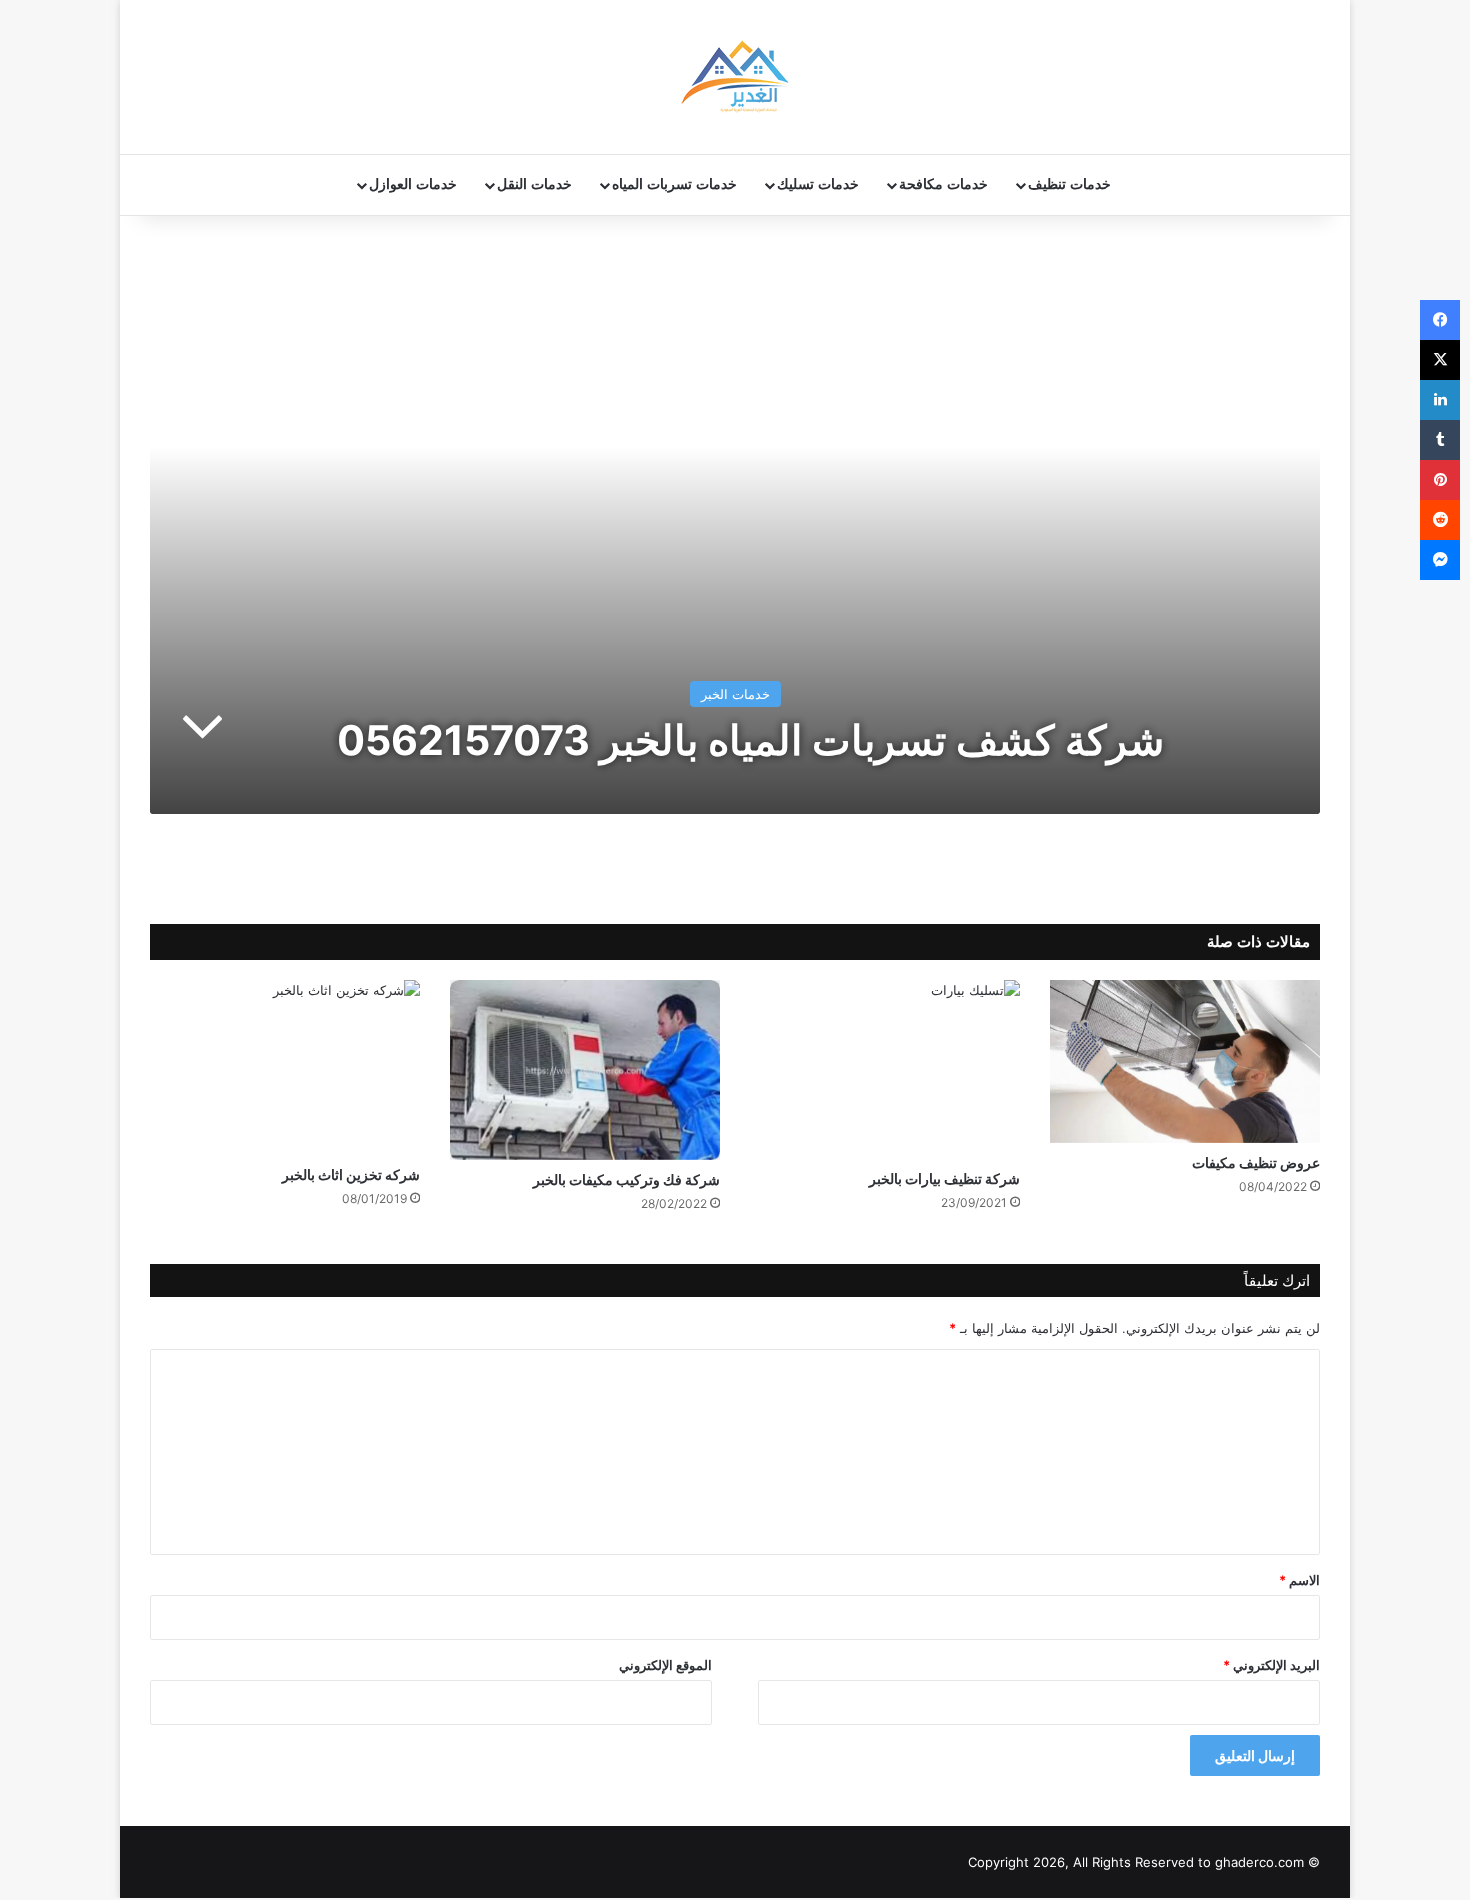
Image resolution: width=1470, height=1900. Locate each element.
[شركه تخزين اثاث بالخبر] (285, 1067)
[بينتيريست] (1440, 480)
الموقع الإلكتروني (665, 1665)
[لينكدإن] (1440, 400)
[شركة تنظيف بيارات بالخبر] (885, 1069)
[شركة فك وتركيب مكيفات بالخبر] (585, 1070)
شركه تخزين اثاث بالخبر (351, 1174)
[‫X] (1440, 360)
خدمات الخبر (735, 694)
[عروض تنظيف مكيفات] (1185, 1061)
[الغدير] (735, 77)
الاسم (1299, 1580)
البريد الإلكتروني (1271, 1665)
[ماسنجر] (1440, 560)
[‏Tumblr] (1440, 440)
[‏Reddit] (1440, 520)
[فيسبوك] (1440, 320)
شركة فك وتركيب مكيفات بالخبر (626, 1179)
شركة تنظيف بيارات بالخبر (944, 1178)
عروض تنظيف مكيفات (1256, 1162)
